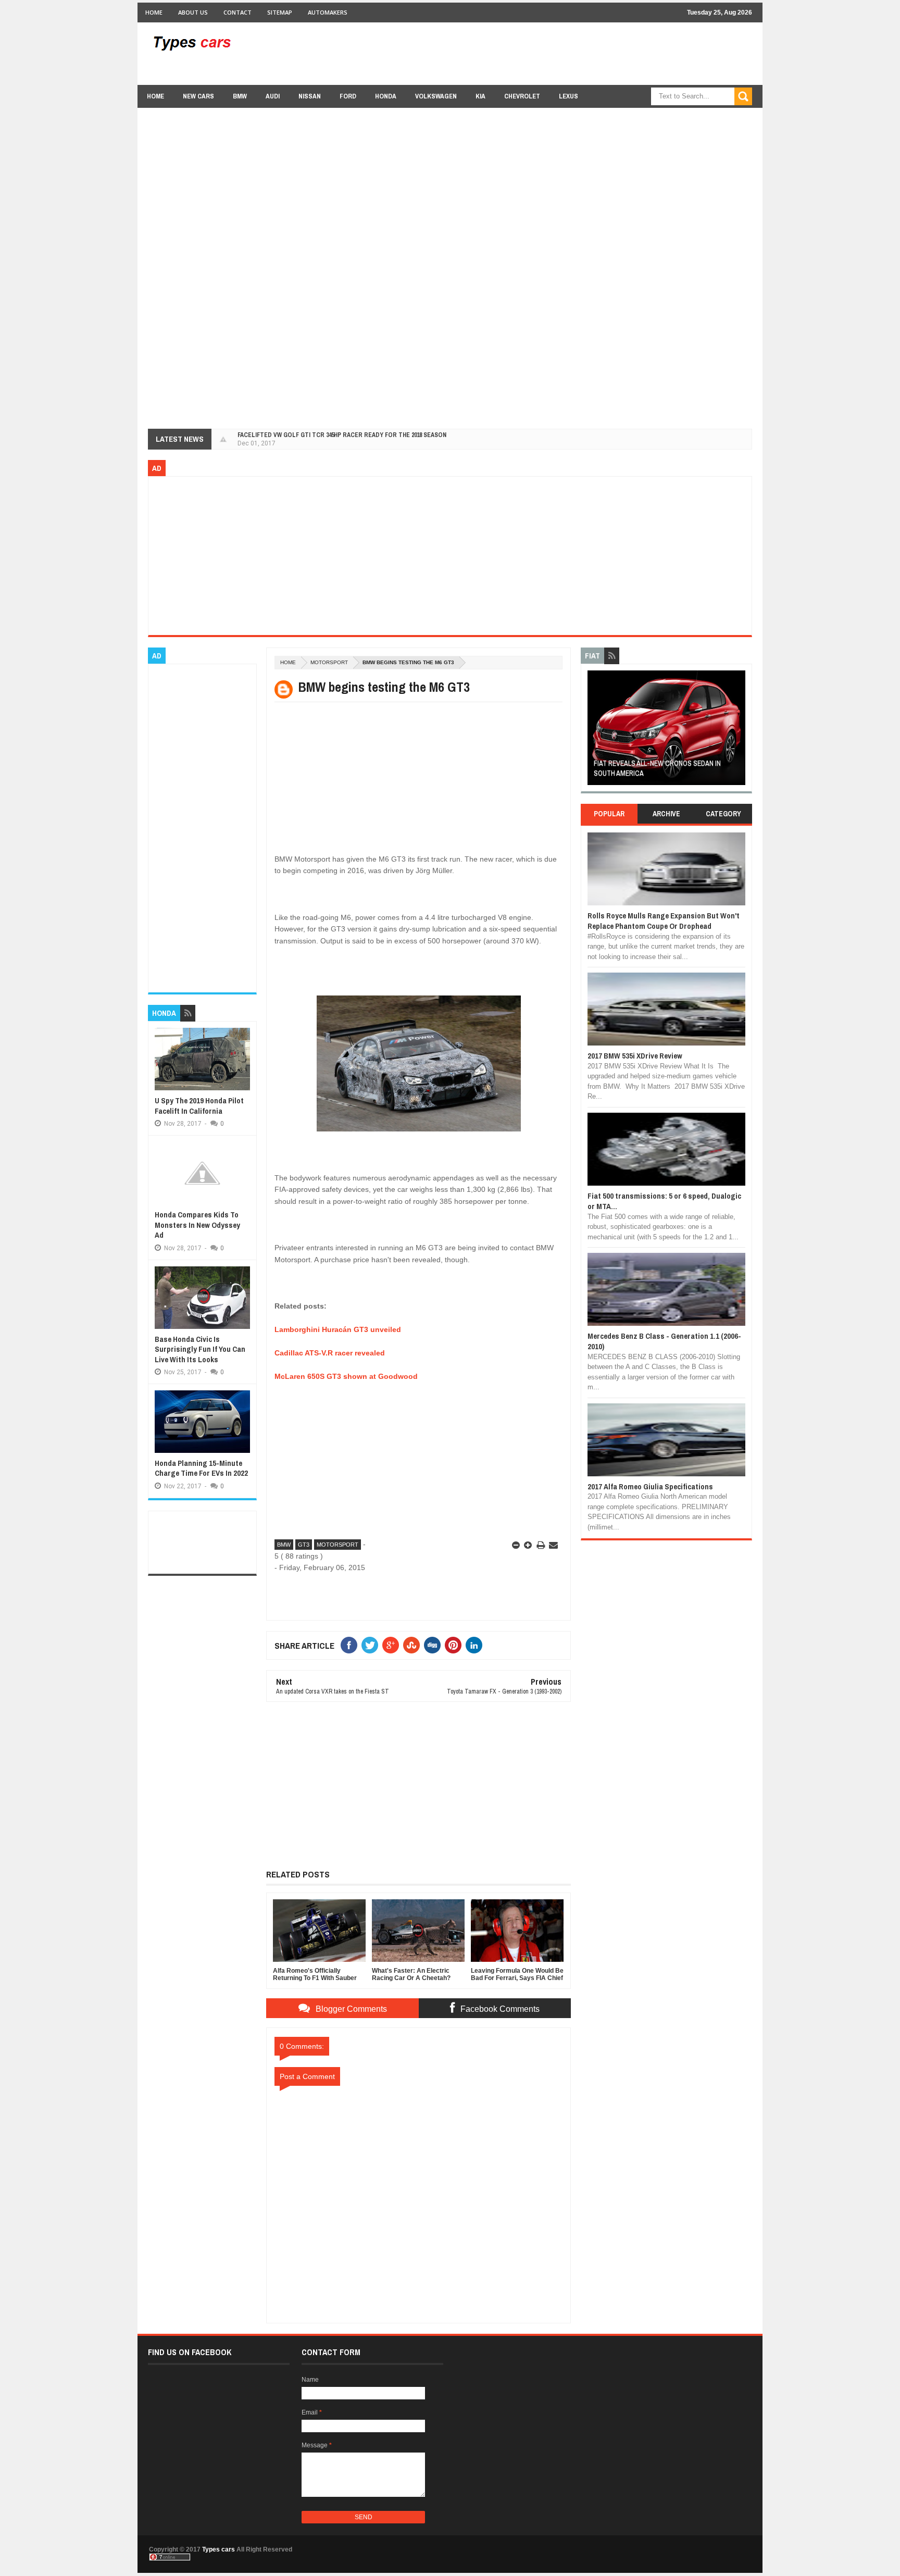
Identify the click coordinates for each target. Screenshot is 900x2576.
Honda (386, 96)
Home (154, 12)
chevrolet (522, 96)
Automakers (328, 12)
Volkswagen (436, 96)
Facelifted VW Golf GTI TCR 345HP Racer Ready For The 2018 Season (342, 435)
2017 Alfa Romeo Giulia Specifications (650, 1486)
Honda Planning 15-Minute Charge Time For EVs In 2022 (201, 1468)
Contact (238, 12)
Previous (593, 731)
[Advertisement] (562, 53)
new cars (198, 96)
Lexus (568, 96)
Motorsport (329, 662)
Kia (480, 96)
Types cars (218, 2549)
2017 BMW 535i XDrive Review (635, 1056)
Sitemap (280, 12)
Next (739, 731)
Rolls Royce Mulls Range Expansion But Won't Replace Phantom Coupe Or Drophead (664, 921)
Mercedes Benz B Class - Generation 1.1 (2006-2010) (664, 1341)
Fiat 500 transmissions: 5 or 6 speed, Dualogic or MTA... (664, 1201)
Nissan (310, 96)
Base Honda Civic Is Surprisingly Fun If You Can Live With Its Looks (200, 1349)
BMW (240, 96)
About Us (193, 12)
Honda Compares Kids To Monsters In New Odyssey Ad (197, 1225)
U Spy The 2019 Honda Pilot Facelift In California (199, 1106)
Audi (273, 96)
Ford (348, 96)
